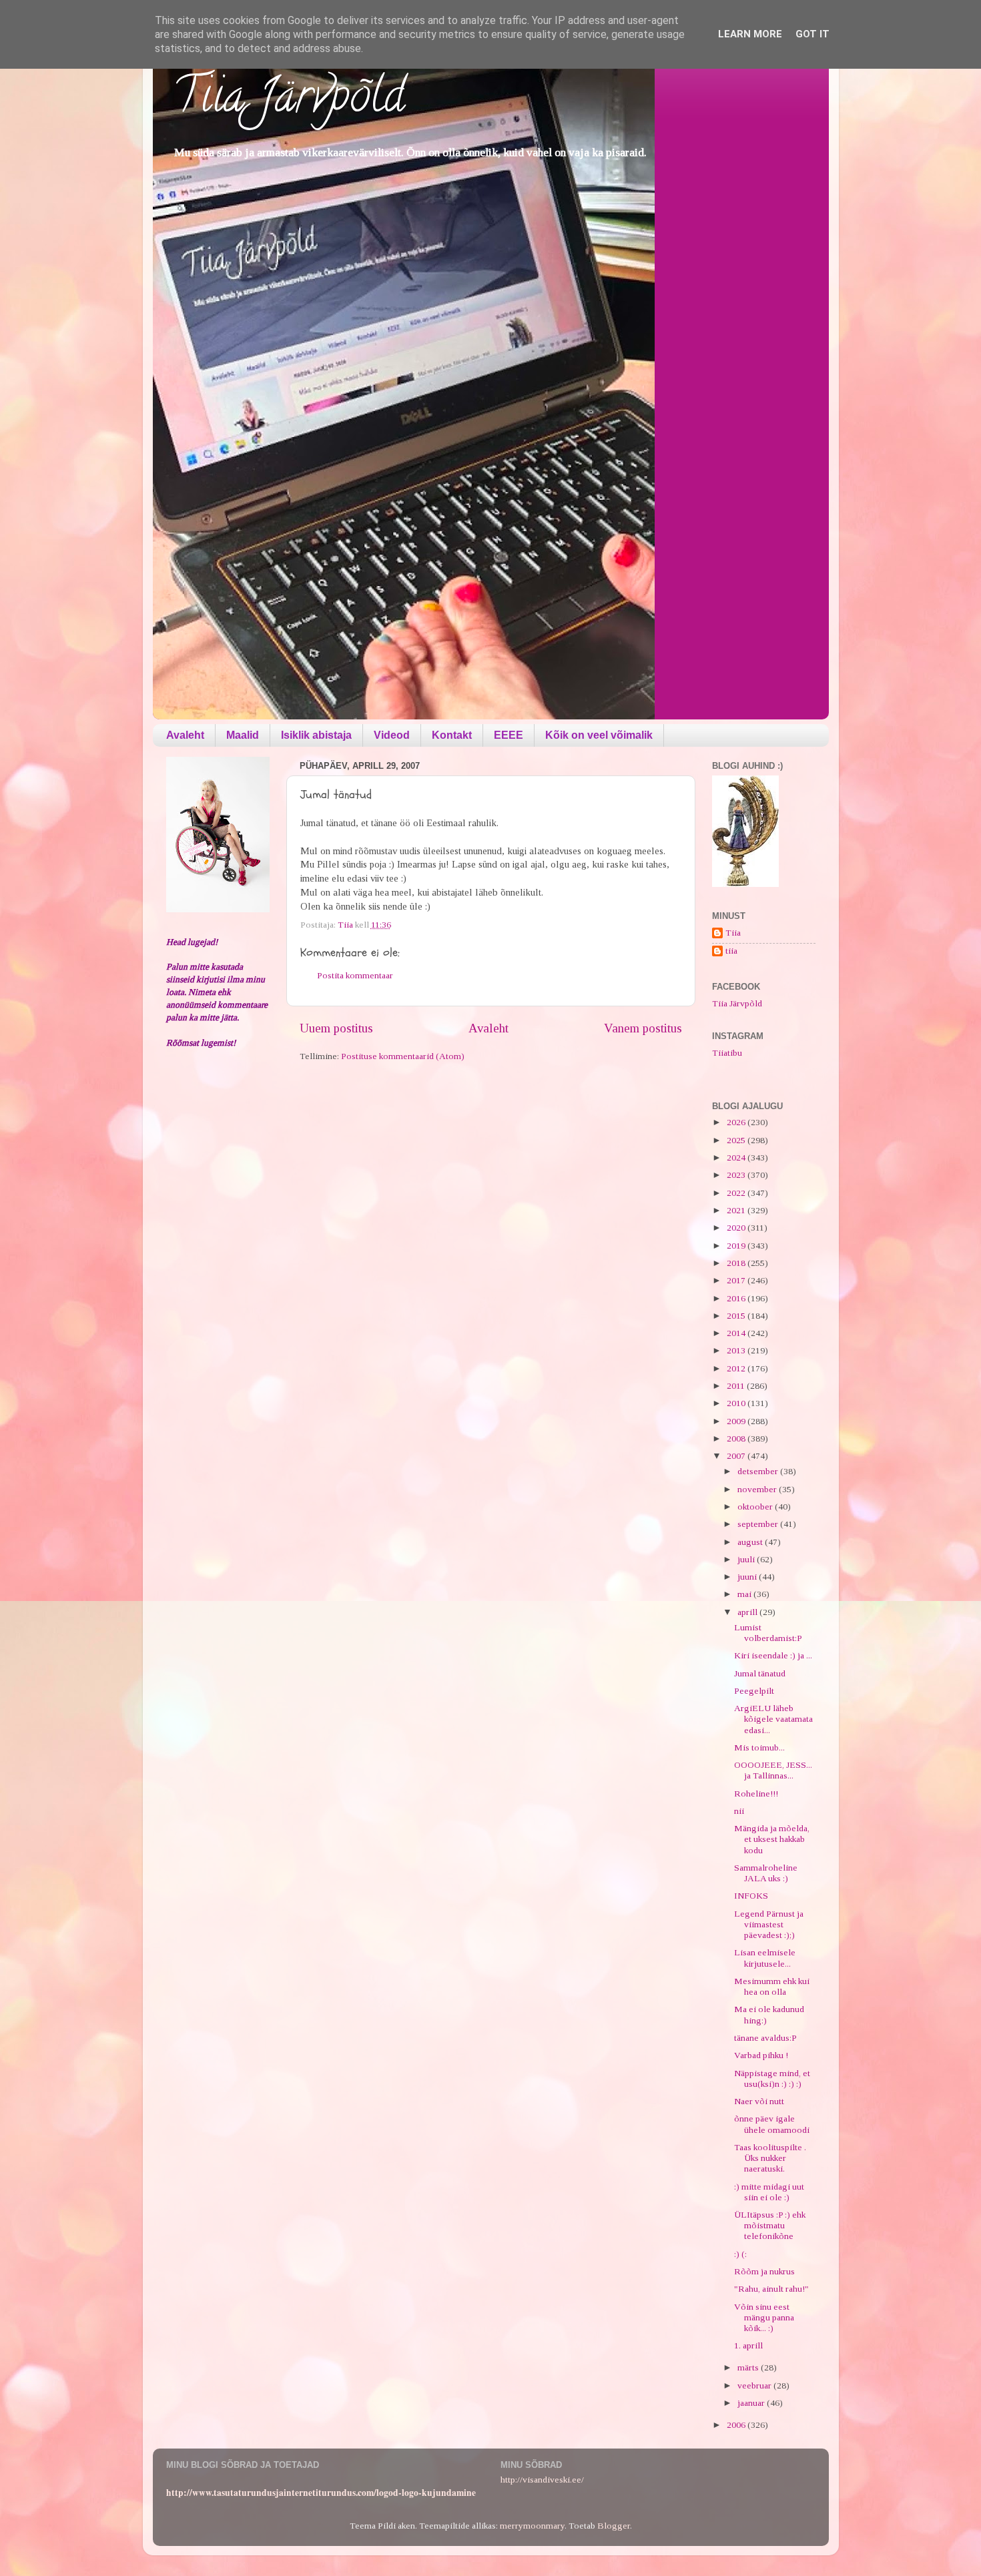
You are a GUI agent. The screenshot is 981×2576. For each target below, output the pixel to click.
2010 (737, 1403)
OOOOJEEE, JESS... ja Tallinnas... (773, 1770)
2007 (737, 1456)
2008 (737, 1438)
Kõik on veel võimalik (599, 735)
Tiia (733, 933)
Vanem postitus (643, 1028)
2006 (737, 2425)
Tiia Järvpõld (289, 101)
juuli (747, 1559)
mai (745, 1594)
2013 (737, 1350)
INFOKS (751, 1896)
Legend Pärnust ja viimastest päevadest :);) (769, 1924)
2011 (737, 1386)
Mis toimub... (759, 1747)
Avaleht (185, 735)
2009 (737, 1421)
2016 (737, 1298)
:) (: (740, 2254)
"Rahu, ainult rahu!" (771, 2289)
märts (749, 2367)
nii (739, 1811)
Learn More (750, 34)
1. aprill (748, 2345)
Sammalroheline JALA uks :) (766, 1873)
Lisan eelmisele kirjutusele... (765, 1958)
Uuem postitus (336, 1028)
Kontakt (452, 735)
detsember (759, 1471)
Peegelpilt (754, 1691)
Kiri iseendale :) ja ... (773, 1655)
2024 (737, 1158)
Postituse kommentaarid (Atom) (403, 1056)
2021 (737, 1210)
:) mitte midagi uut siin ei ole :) (769, 2192)
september (759, 1524)
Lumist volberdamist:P (768, 1633)
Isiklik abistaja (316, 735)
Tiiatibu (727, 1053)
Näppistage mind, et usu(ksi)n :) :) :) (772, 2078)
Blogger (614, 2526)
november (758, 1489)
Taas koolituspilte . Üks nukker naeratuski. (770, 2158)
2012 (737, 1368)
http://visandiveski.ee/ (542, 2480)
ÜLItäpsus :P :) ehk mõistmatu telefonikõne (770, 2225)
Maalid (243, 735)
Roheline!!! (756, 1794)
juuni (748, 1577)
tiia (731, 951)
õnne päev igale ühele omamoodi (772, 2124)
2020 (737, 1228)
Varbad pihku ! (761, 2055)
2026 (737, 1122)
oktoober (756, 1507)
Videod (392, 735)
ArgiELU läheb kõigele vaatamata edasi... (773, 1719)
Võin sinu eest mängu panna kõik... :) (764, 2317)
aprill (748, 1612)
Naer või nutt (759, 2101)
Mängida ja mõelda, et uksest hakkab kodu (772, 1839)
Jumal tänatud (760, 1673)
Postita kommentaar (355, 975)
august (751, 1542)
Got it (812, 34)
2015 (737, 1316)
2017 (737, 1280)
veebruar (755, 2385)
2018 (737, 1263)
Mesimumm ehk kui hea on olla (772, 1986)
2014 (737, 1333)
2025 (737, 1140)
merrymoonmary (532, 2526)
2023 (737, 1175)
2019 (737, 1246)
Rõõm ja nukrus (764, 2271)
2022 (737, 1193)
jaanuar (752, 2403)
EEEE (509, 735)
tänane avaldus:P (765, 2038)
